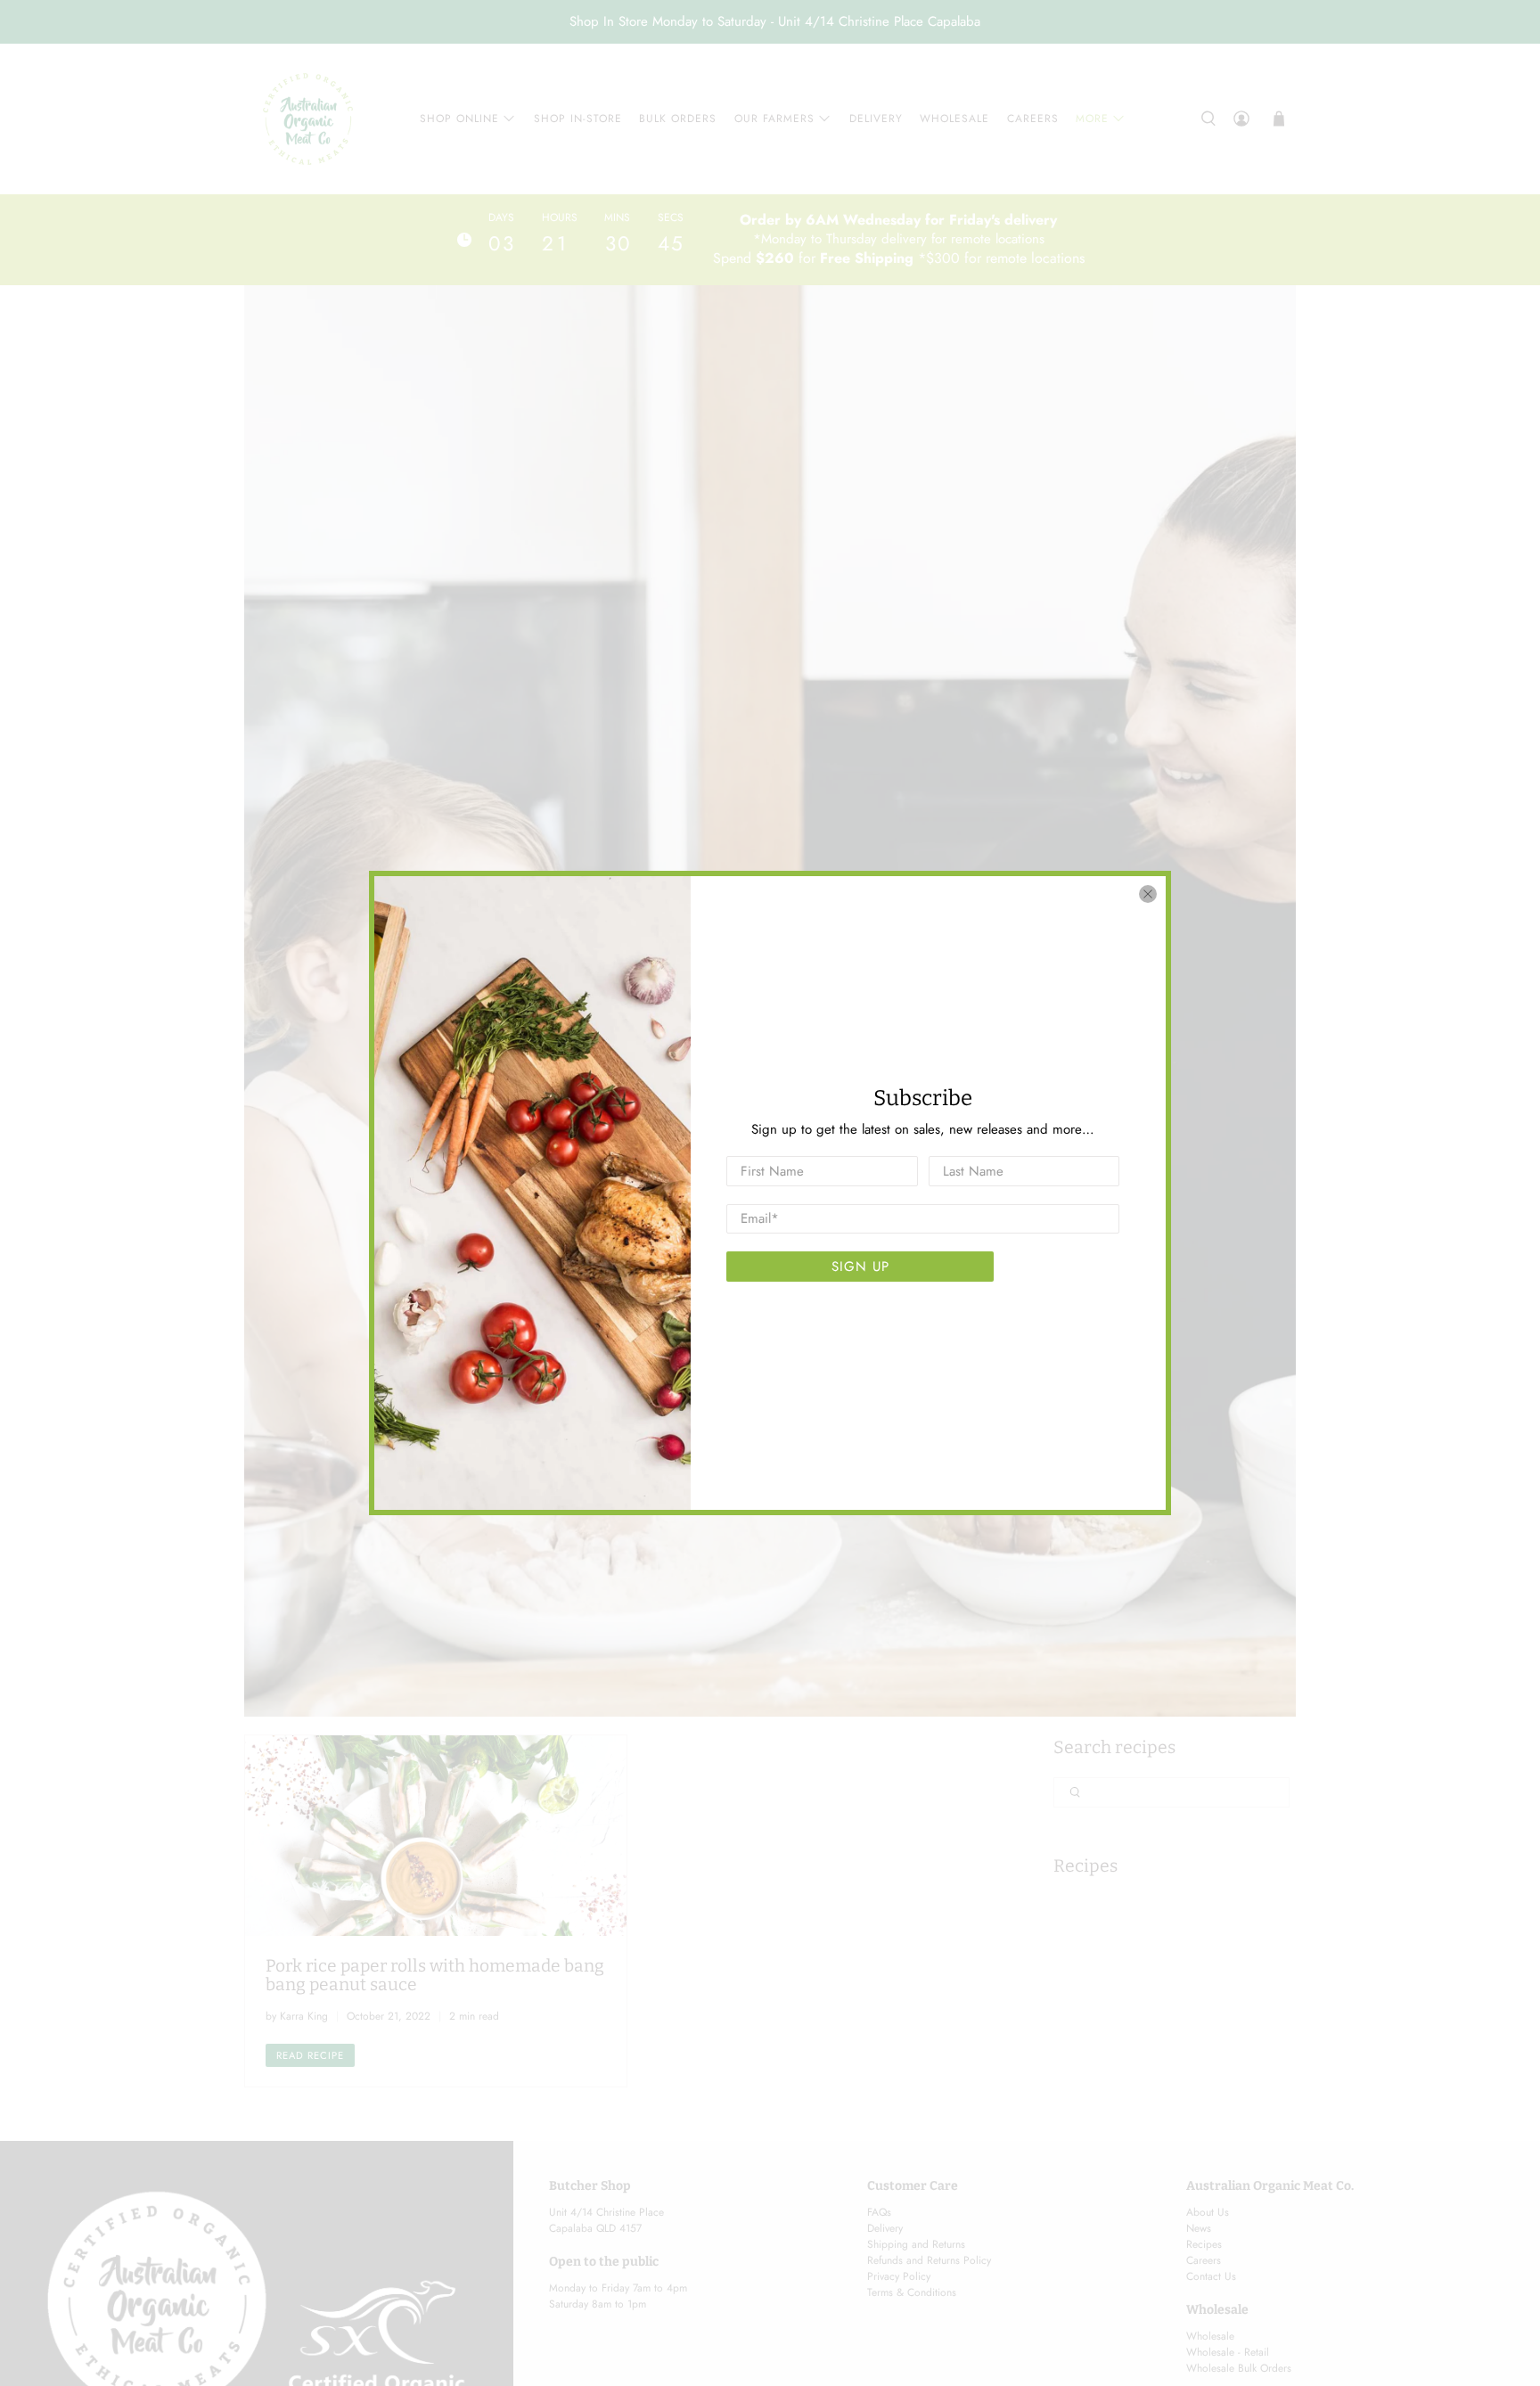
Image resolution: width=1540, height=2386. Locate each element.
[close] (1148, 894)
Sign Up (860, 1267)
